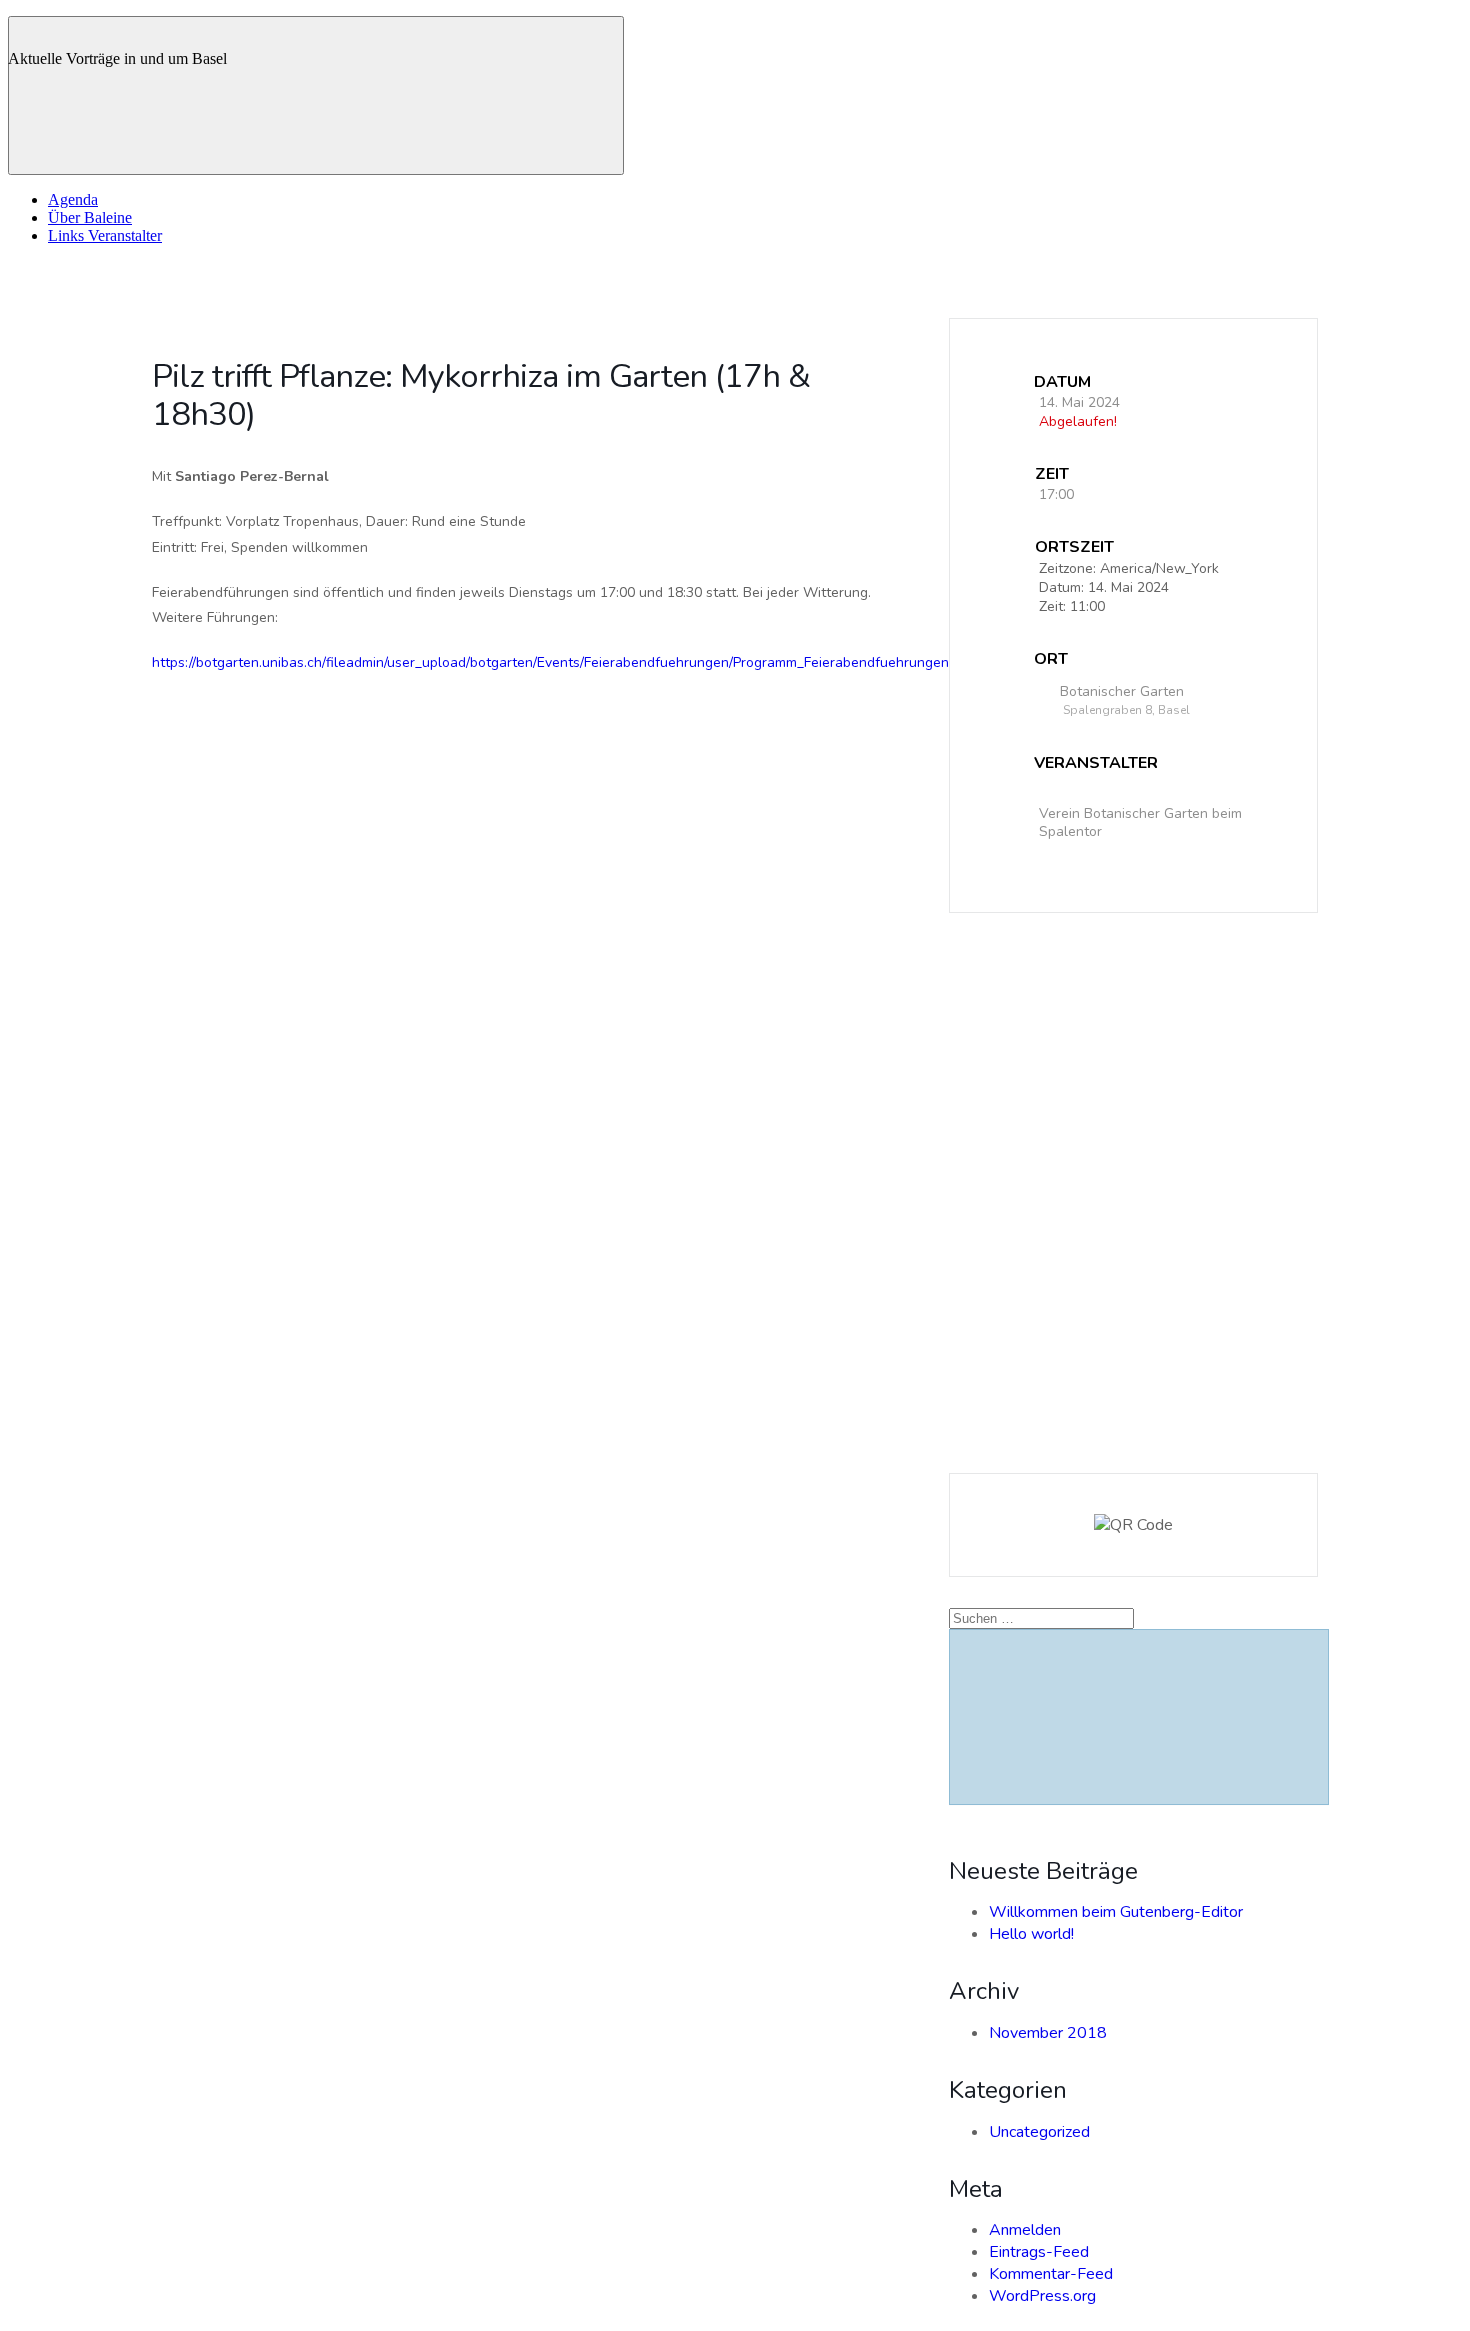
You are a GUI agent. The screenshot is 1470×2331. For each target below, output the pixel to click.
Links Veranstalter (105, 235)
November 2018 (1048, 2033)
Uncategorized (1039, 2132)
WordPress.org (1042, 2296)
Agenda (73, 199)
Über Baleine (90, 217)
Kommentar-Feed (1051, 2274)
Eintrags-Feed (1039, 2252)
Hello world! (1031, 1934)
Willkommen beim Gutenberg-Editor (1116, 1912)
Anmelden (1025, 2230)
